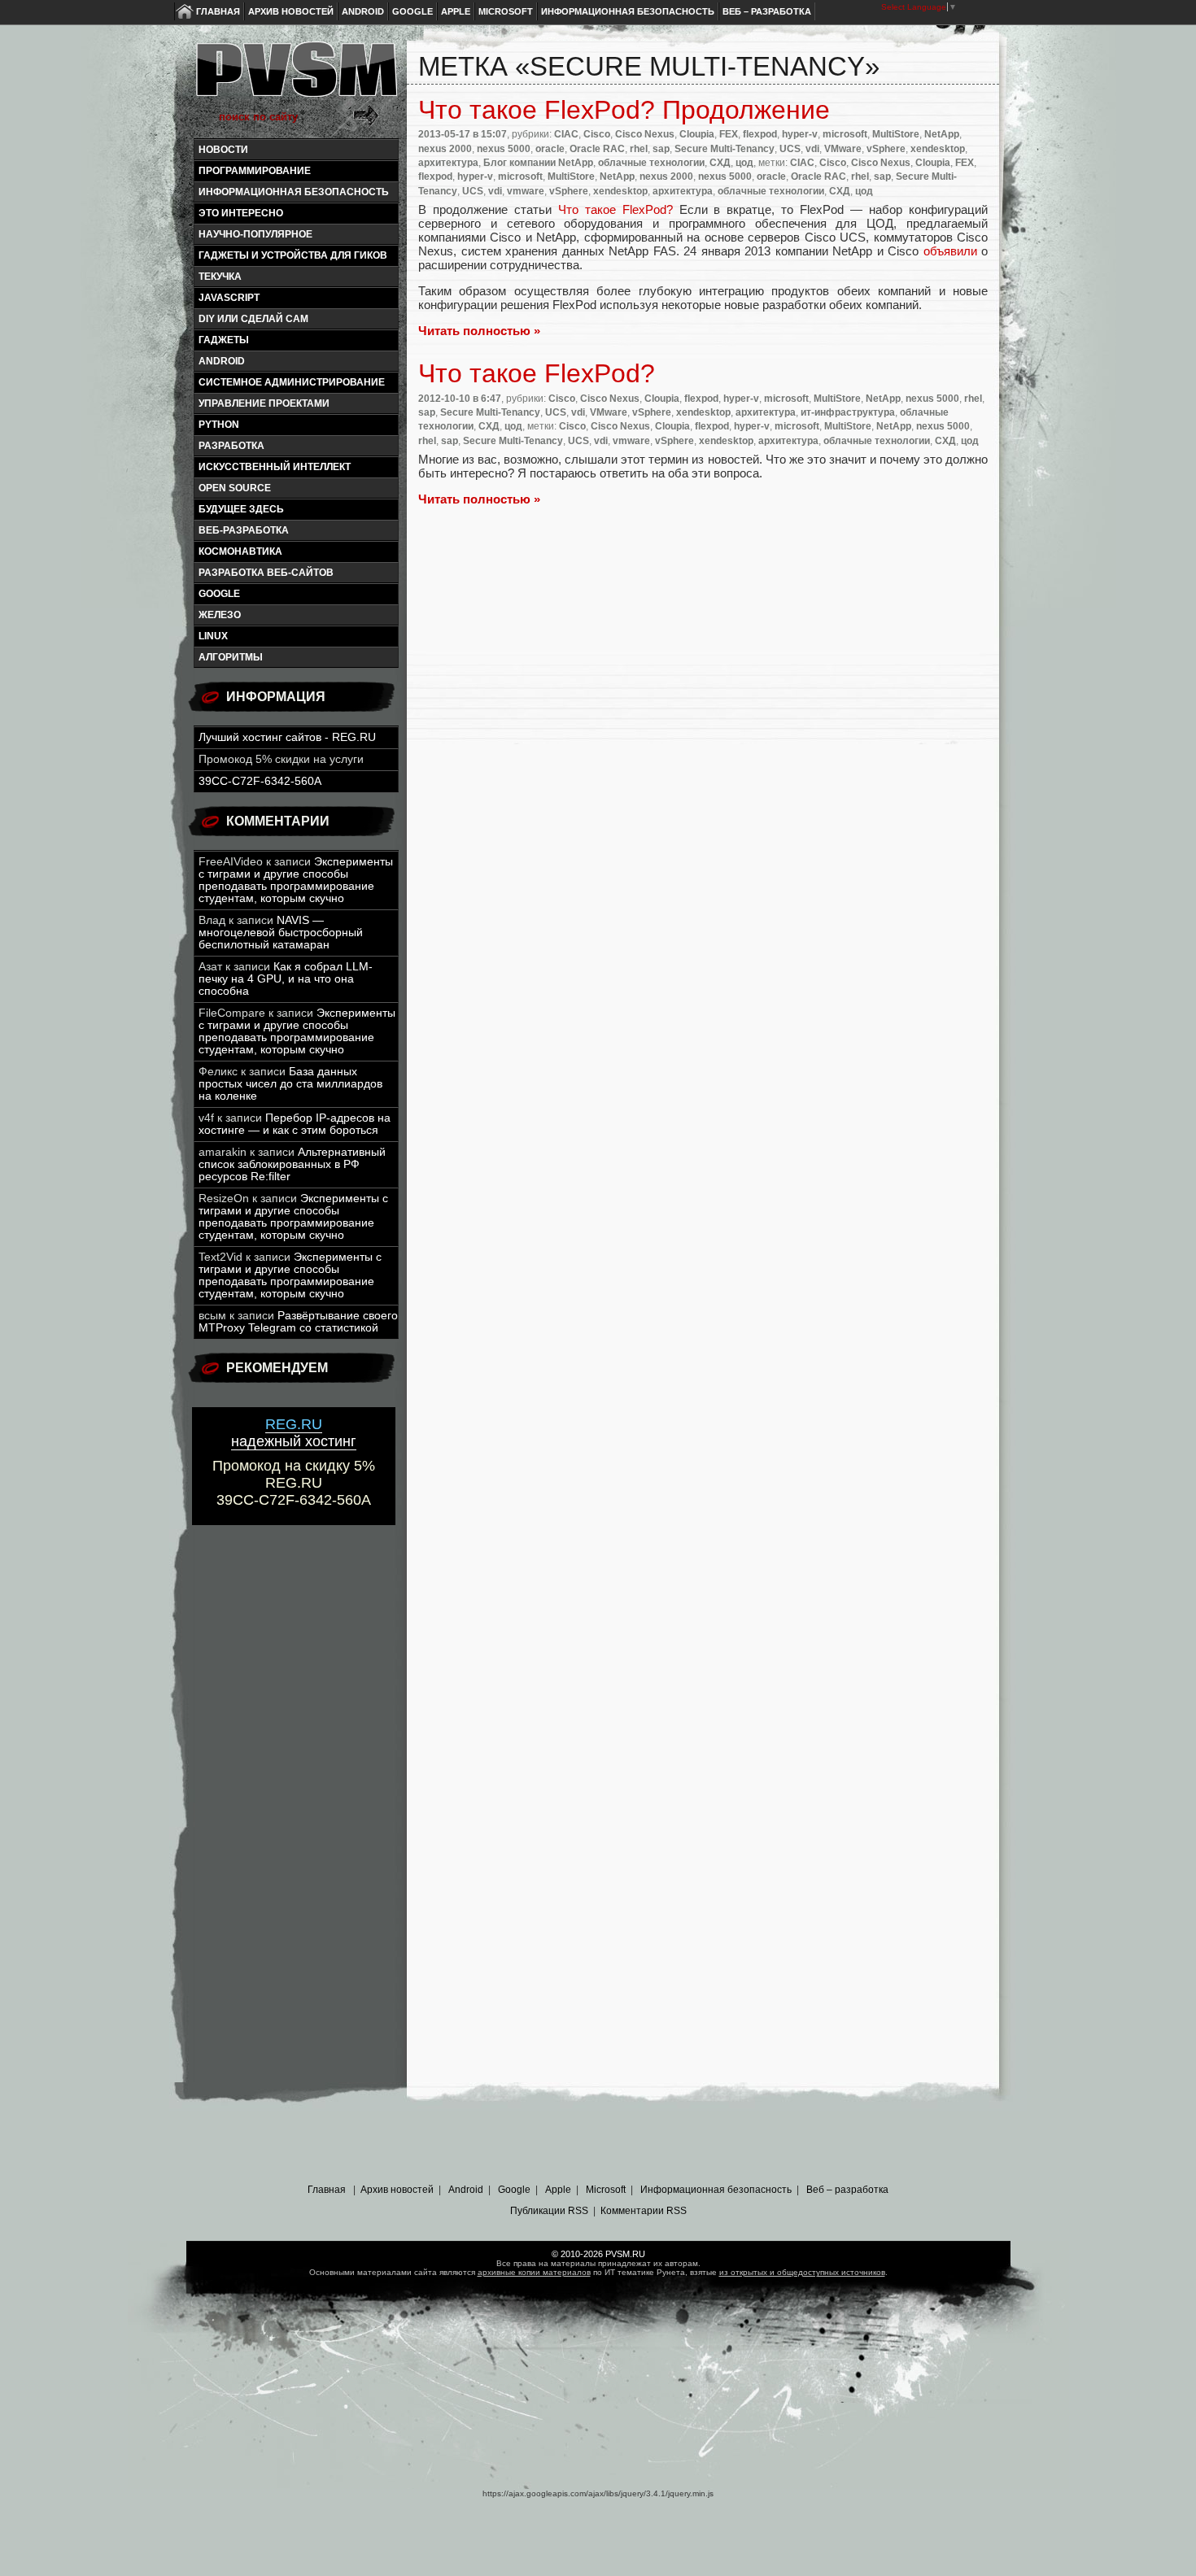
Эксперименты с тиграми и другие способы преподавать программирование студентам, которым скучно (296, 880)
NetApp (942, 134)
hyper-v (800, 134)
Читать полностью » (479, 331)
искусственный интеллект (275, 467)
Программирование (255, 171)
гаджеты (224, 340)
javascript (229, 298)
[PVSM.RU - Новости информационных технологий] (295, 77)
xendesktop (938, 149)
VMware (843, 149)
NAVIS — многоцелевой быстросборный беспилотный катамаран (281, 933)
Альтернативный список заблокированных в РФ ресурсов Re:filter (292, 1164)
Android (363, 11)
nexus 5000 (504, 149)
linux (213, 636)
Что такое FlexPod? (619, 209)
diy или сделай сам (253, 319)
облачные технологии (651, 163)
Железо (220, 615)
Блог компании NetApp (538, 163)
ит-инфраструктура (848, 412)
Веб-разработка (244, 530)
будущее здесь (241, 509)
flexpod (760, 134)
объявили (950, 251)
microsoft (845, 134)
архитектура (448, 163)
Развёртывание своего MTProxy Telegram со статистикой (298, 1322)
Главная (218, 11)
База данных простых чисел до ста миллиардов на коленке (290, 1084)
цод (744, 163)
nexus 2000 (445, 149)
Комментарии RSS (644, 2211)
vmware (526, 191)
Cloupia (697, 134)
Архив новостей (291, 11)
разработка (231, 446)
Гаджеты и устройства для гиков (293, 255)
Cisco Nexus (645, 134)
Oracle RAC (597, 149)
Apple (456, 11)
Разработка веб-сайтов (266, 573)
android (222, 361)
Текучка (220, 277)
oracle (550, 149)
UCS (790, 149)
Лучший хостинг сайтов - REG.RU (287, 737)
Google (412, 11)
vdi (812, 149)
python (219, 425)
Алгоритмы (231, 657)
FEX (729, 134)
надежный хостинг (294, 1433)
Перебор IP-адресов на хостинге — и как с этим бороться (295, 1124)
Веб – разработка (767, 11)
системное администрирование (292, 382)
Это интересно (241, 213)
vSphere (886, 149)
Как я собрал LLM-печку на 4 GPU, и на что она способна (286, 979)
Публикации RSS (549, 2211)
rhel (639, 149)
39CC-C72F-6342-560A (260, 781)
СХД (720, 163)
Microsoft (506, 11)
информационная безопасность (294, 192)
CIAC (566, 134)
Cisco (597, 134)
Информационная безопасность (628, 11)
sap (661, 149)
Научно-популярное (255, 234)
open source (235, 488)
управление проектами (264, 403)
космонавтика (240, 551)
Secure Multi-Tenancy (725, 149)
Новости (223, 150)
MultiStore (896, 134)
